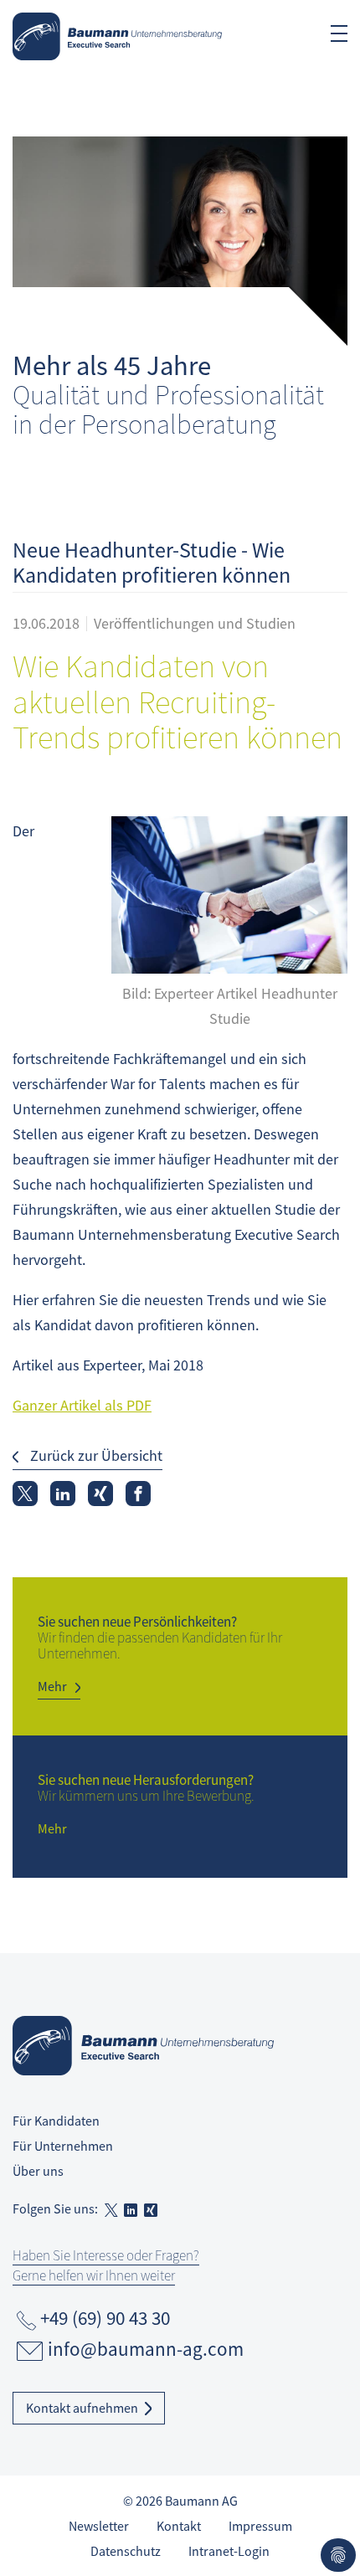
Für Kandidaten (56, 2121)
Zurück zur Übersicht (95, 1455)
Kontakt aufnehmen (82, 2408)
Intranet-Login (229, 2551)
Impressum (260, 2526)
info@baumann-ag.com (146, 2349)
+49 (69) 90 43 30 (105, 2318)
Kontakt (179, 2526)
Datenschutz (126, 2551)
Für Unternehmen (63, 2146)
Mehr (52, 1686)
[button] (25, 1494)
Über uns (38, 2171)
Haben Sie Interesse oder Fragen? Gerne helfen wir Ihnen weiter (106, 2265)
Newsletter (99, 2526)
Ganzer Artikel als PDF (82, 1405)
